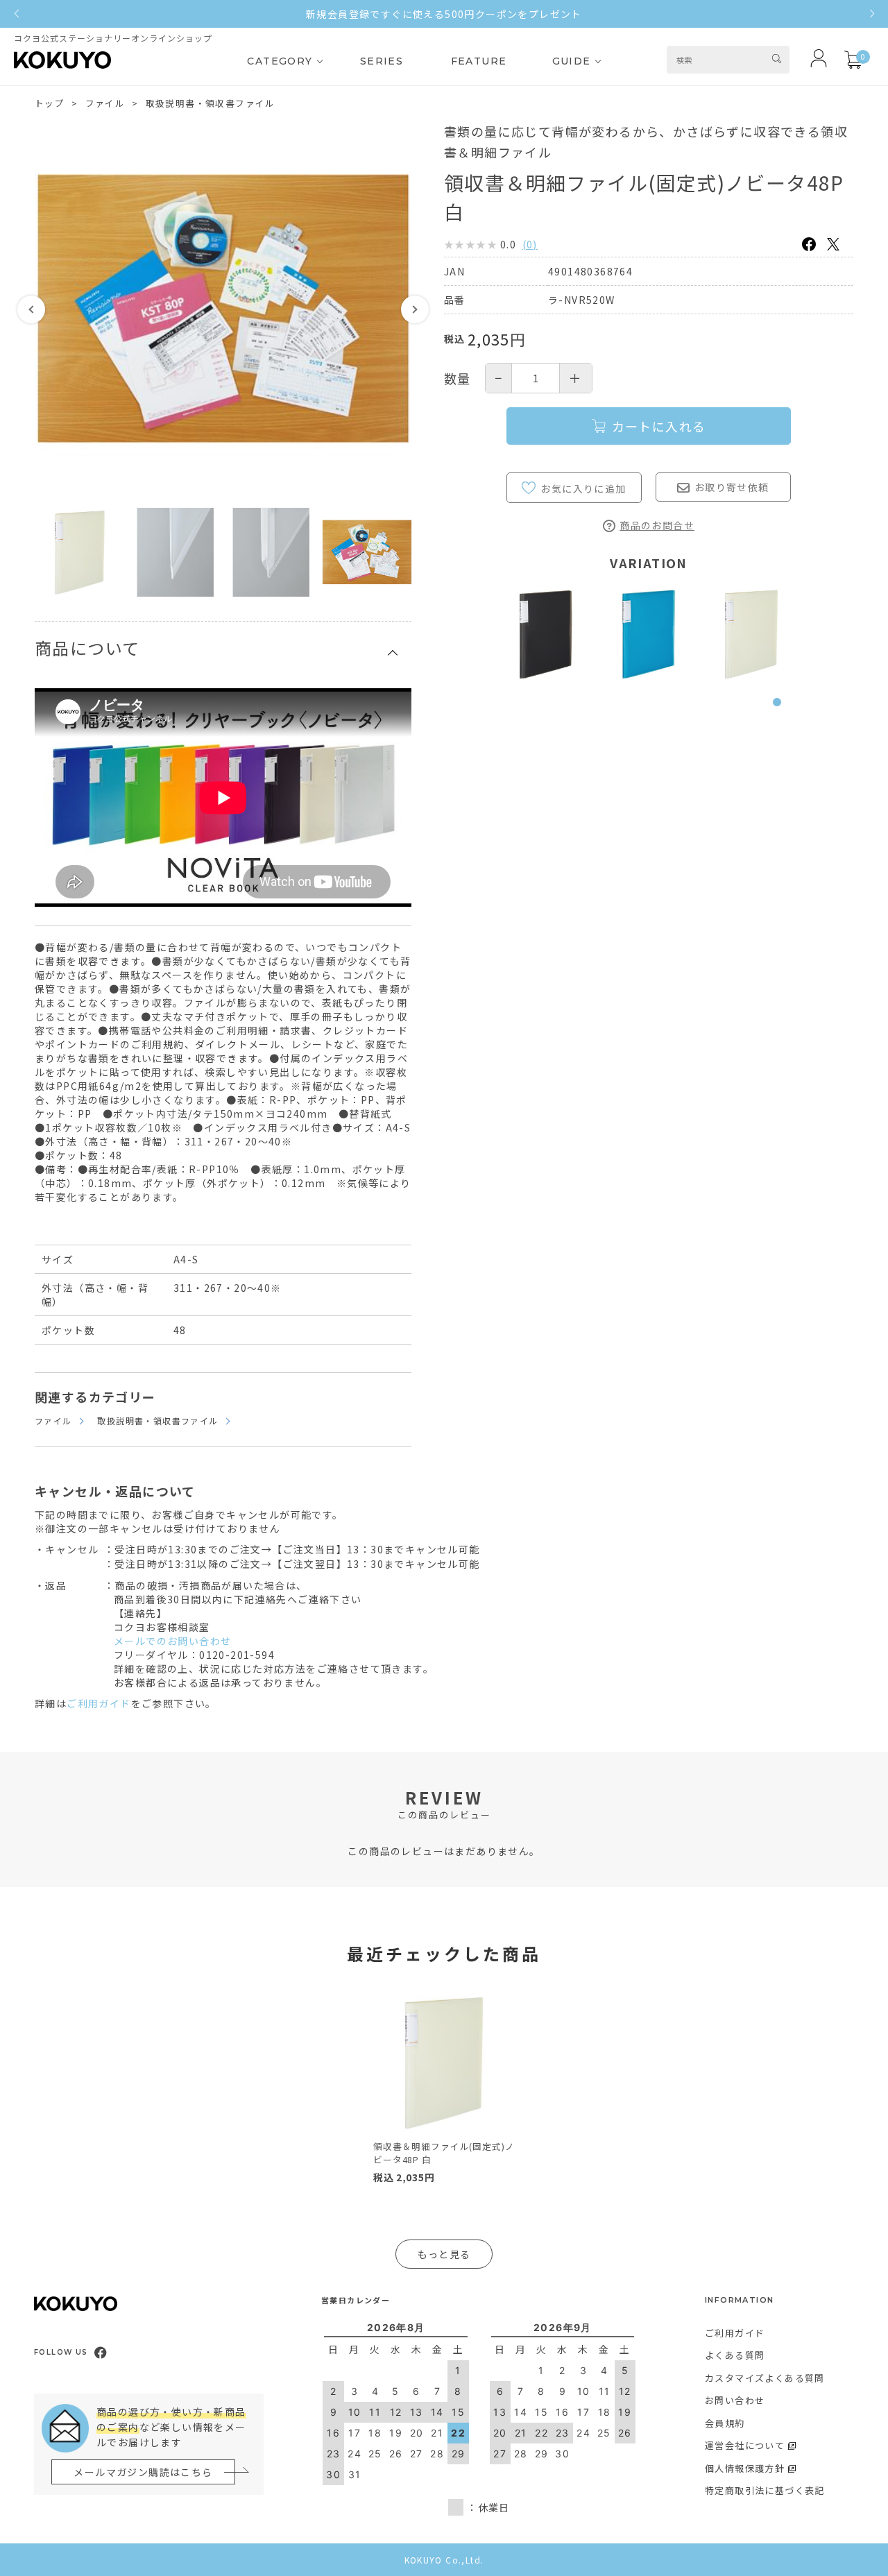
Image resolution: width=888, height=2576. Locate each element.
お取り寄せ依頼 (732, 487)
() (530, 244)
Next (415, 309)
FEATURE (479, 61)
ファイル (105, 103)
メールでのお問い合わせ (172, 1641)
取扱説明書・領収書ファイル (211, 103)
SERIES (382, 61)
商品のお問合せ (657, 525)
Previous (31, 309)
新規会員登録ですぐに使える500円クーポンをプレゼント (444, 14)
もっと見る (444, 2254)
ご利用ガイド (99, 1703)
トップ (50, 103)
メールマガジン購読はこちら (143, 2472)
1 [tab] (780, 710)
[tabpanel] (546, 634)
